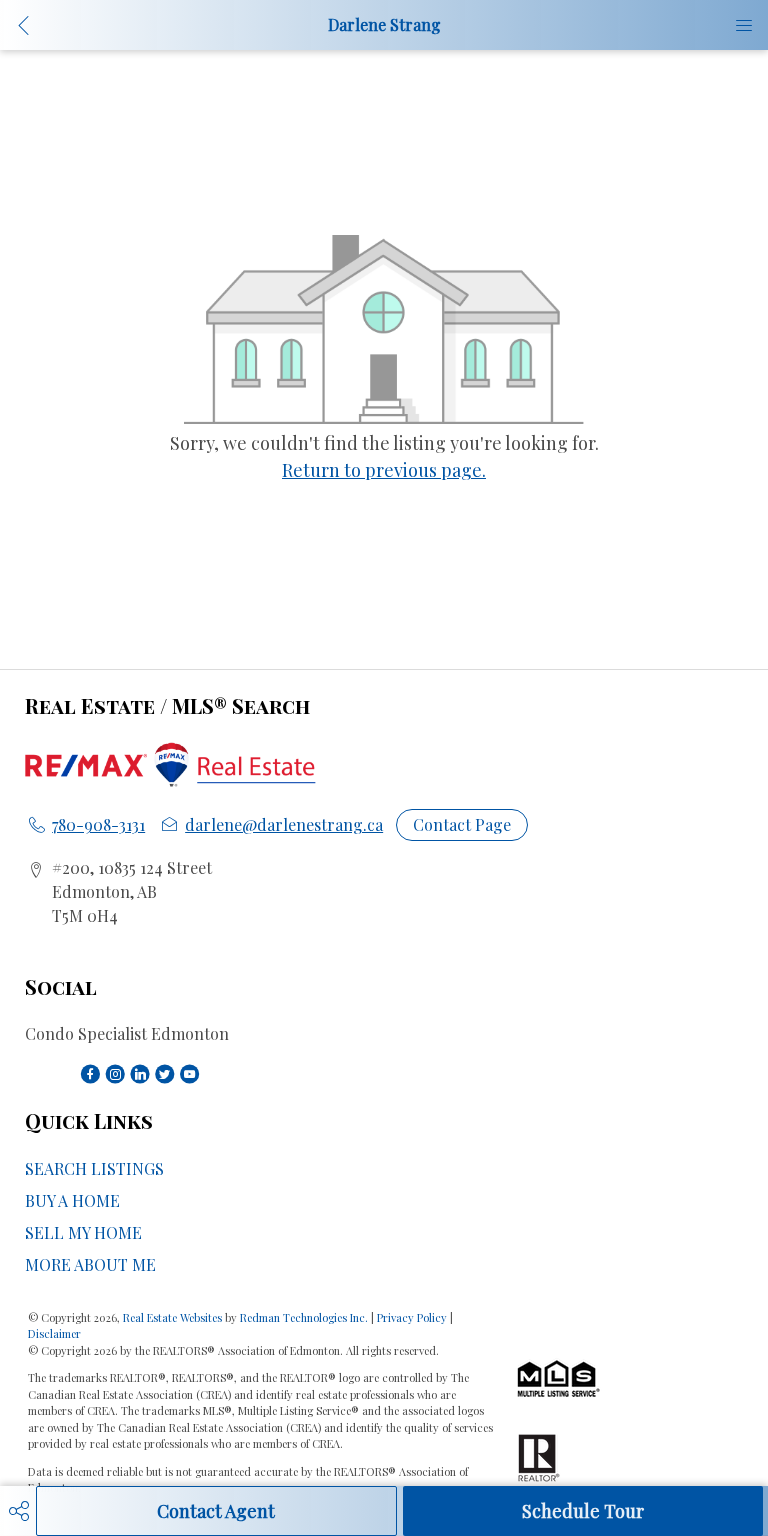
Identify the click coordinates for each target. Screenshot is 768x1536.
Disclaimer (54, 1333)
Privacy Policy (412, 1317)
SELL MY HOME (83, 1232)
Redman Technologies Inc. (305, 1317)
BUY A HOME (72, 1200)
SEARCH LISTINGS (94, 1168)
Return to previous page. (384, 470)
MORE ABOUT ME (90, 1264)
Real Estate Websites (174, 1317)
